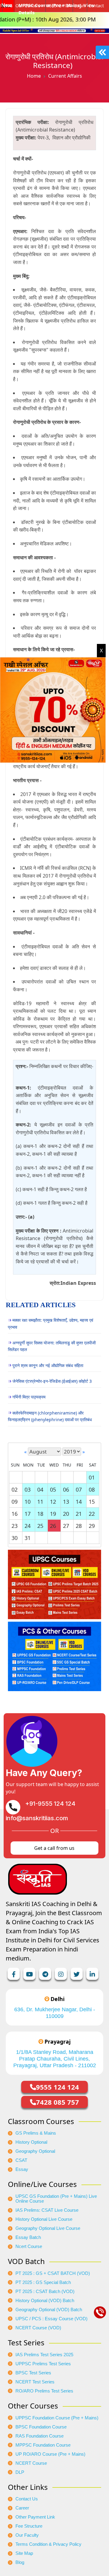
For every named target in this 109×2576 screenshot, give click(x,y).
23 (15, 1526)
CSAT (21, 2160)
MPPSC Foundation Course (43, 2445)
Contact (96, 6)
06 (66, 1489)
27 (66, 1526)
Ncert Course (29, 2246)
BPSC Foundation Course (41, 2427)
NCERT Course (31, 2463)
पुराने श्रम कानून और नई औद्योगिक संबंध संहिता (48, 1365)
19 (53, 1514)
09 (15, 1502)
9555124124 (59, 6)
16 (15, 1514)
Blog (20, 2562)
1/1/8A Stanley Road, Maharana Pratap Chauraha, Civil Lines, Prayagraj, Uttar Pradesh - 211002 (55, 2059)
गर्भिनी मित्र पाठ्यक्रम (29, 1397)
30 (15, 1538)
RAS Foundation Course (40, 2436)
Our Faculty (27, 2535)
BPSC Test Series (33, 2373)
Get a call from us (54, 1848)
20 (66, 1514)
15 (92, 1502)
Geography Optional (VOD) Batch (49, 2310)
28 (79, 1526)
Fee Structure (29, 2526)
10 (28, 1502)
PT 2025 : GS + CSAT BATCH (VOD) (53, 2273)
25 (40, 1526)
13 (66, 1502)
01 (92, 1477)
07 (79, 1489)
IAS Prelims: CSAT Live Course (47, 2210)
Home (34, 76)
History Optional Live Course (44, 2219)
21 (79, 1514)
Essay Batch (28, 2237)
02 (15, 1489)
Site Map (24, 2553)
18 (40, 1514)
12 (53, 1502)
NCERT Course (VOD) (38, 2328)
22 (92, 1514)
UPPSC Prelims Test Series (43, 2364)
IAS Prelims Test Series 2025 (44, 2355)
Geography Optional (35, 2151)
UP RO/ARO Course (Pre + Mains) (50, 2454)
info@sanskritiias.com (37, 1818)
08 (92, 1489)
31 (28, 1538)
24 (28, 1526)
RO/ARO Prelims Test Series (44, 2391)
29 (92, 1526)
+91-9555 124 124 (50, 1804)
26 (53, 1526)
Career (22, 2508)
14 (79, 1502)
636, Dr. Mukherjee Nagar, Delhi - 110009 (55, 2013)
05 (53, 1489)
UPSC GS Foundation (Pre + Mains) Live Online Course (56, 2199)
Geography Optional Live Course (48, 2228)
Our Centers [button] (28, 6)
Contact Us (27, 2499)
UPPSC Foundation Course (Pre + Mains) (57, 2418)
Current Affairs (65, 76)
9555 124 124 (58, 2087)
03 (28, 1489)
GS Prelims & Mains (36, 2133)
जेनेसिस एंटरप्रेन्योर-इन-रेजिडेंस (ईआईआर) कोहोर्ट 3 (52, 1381)
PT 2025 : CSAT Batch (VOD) (45, 2292)
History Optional (31, 2142)
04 (40, 1489)
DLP (20, 2472)
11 (40, 1502)
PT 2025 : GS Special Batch (43, 2282)
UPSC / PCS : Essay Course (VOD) (51, 2319)
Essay (22, 2169)
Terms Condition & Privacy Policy (48, 2544)
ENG (8, 6)
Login (80, 6)
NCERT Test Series (35, 2382)
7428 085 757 (58, 2102)
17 (28, 1514)
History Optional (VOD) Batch (45, 2301)
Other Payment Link (35, 2517)
